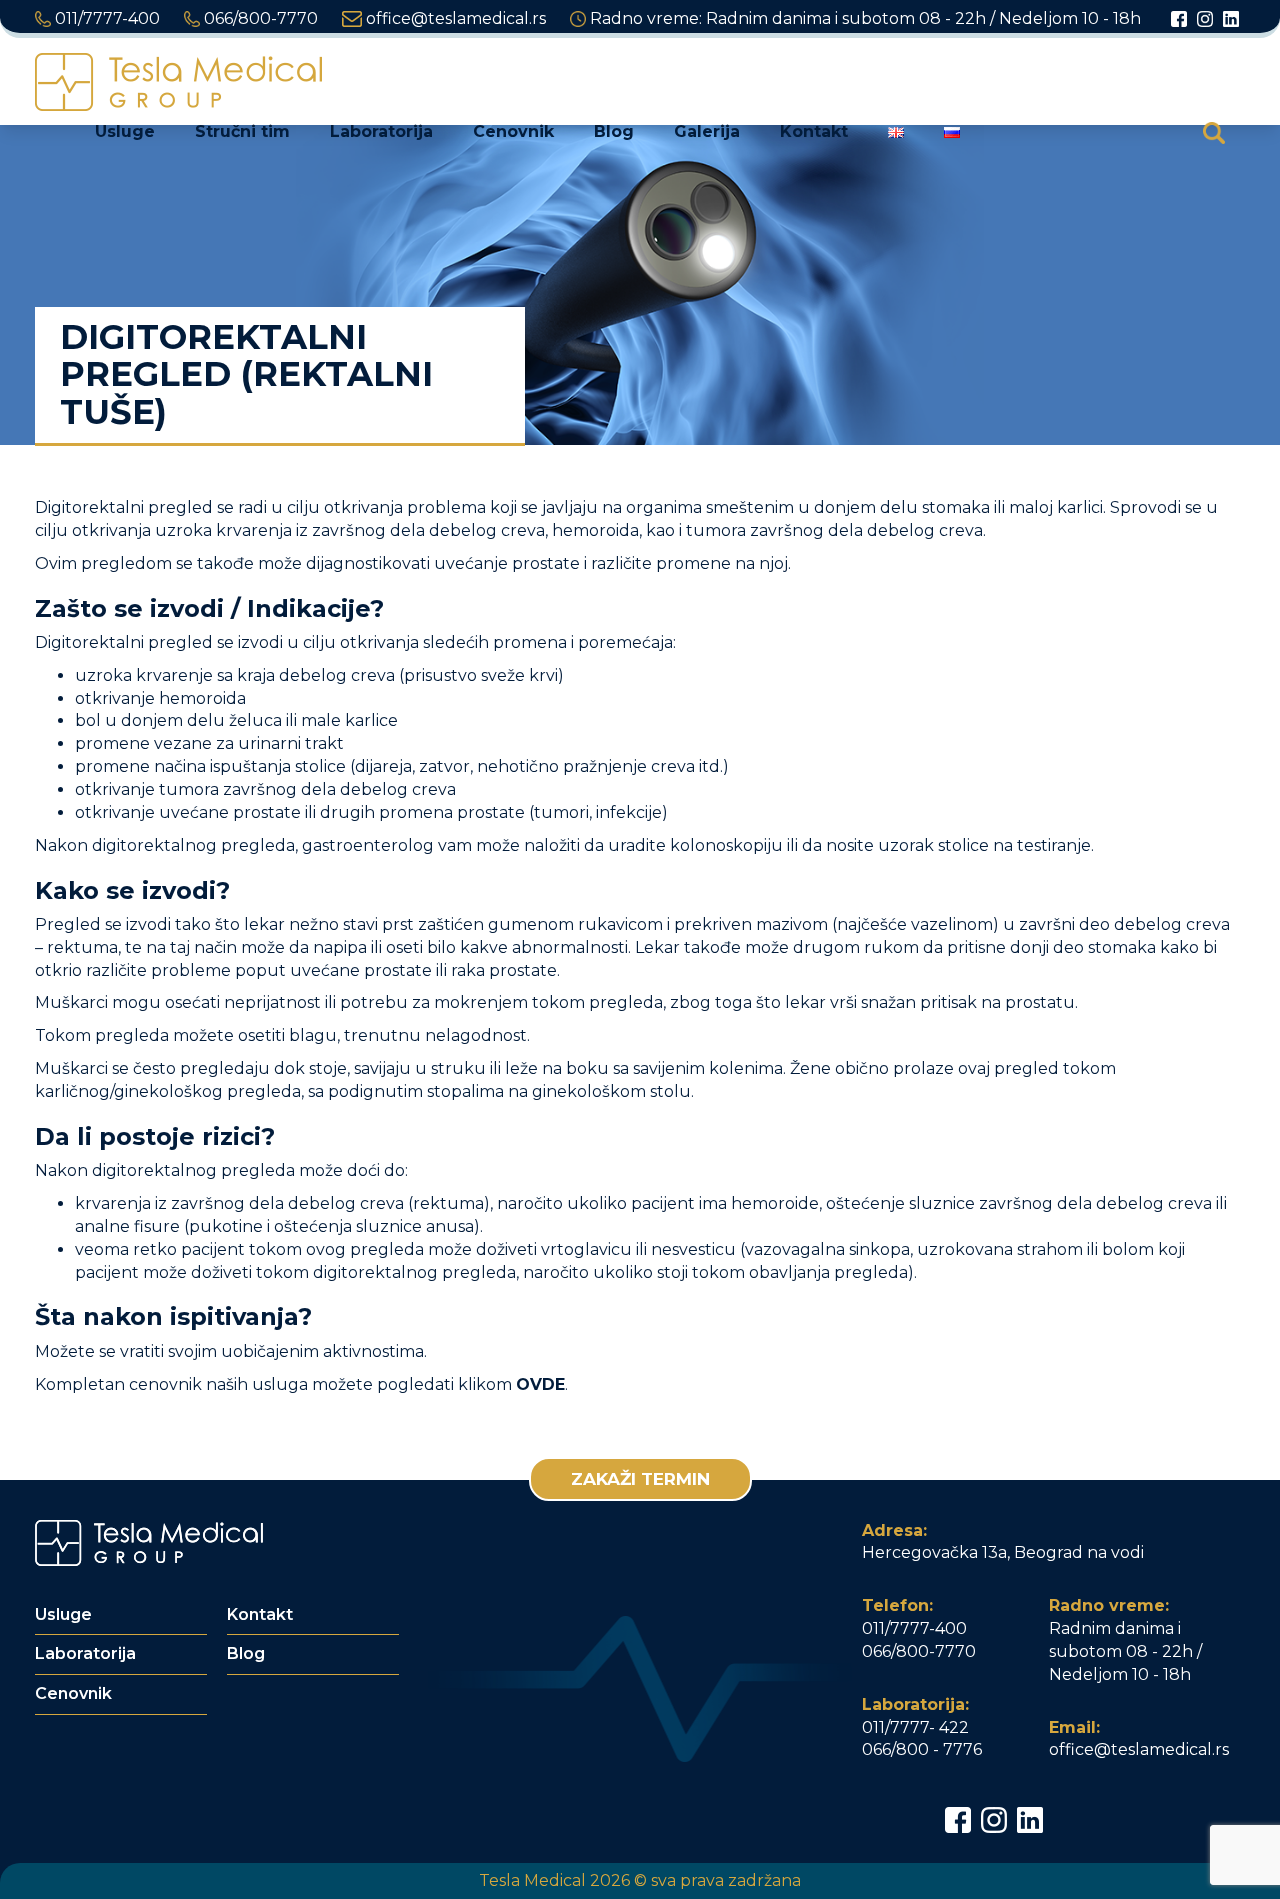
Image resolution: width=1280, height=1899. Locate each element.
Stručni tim (242, 131)
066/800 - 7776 (922, 1749)
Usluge (125, 131)
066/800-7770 (259, 18)
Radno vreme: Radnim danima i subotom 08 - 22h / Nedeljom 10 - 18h (863, 18)
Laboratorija (381, 131)
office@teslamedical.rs (454, 18)
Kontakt (814, 131)
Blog (614, 131)
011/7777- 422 (915, 1727)
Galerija (707, 131)
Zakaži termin (640, 1479)
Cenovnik (513, 131)
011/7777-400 (105, 18)
